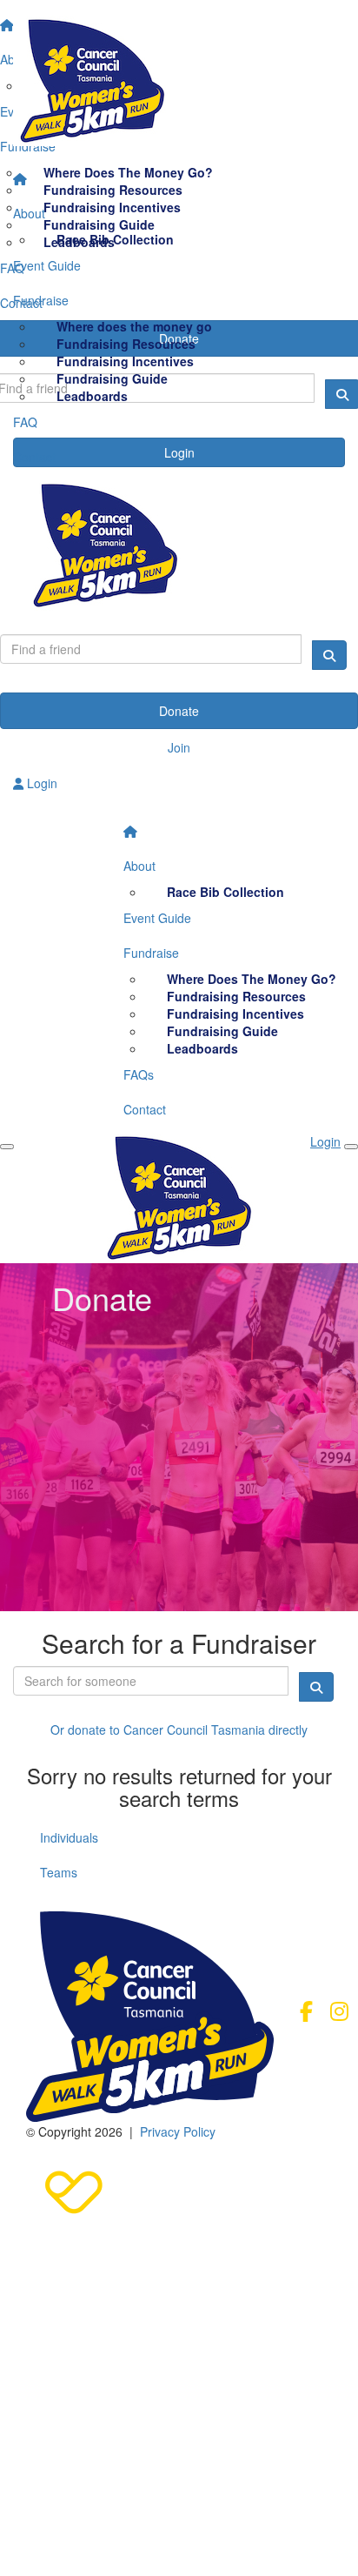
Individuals (69, 1837)
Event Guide (47, 265)
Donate (179, 711)
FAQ (25, 422)
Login (40, 783)
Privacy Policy (178, 2131)
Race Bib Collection (115, 239)
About (29, 213)
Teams (59, 1872)
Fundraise (41, 300)
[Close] (351, 1147)
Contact (34, 457)
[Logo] (179, 81)
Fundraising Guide (112, 378)
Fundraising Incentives (125, 361)
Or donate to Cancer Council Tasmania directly (179, 1730)
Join (179, 747)
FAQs (139, 1074)
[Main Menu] (7, 1147)
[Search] (329, 655)
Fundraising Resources (126, 344)
